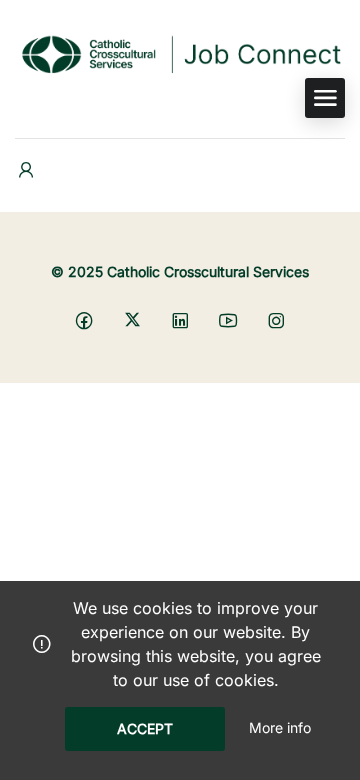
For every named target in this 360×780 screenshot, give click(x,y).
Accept (145, 728)
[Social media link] (84, 319)
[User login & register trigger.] (26, 170)
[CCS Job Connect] (180, 53)
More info (280, 727)
